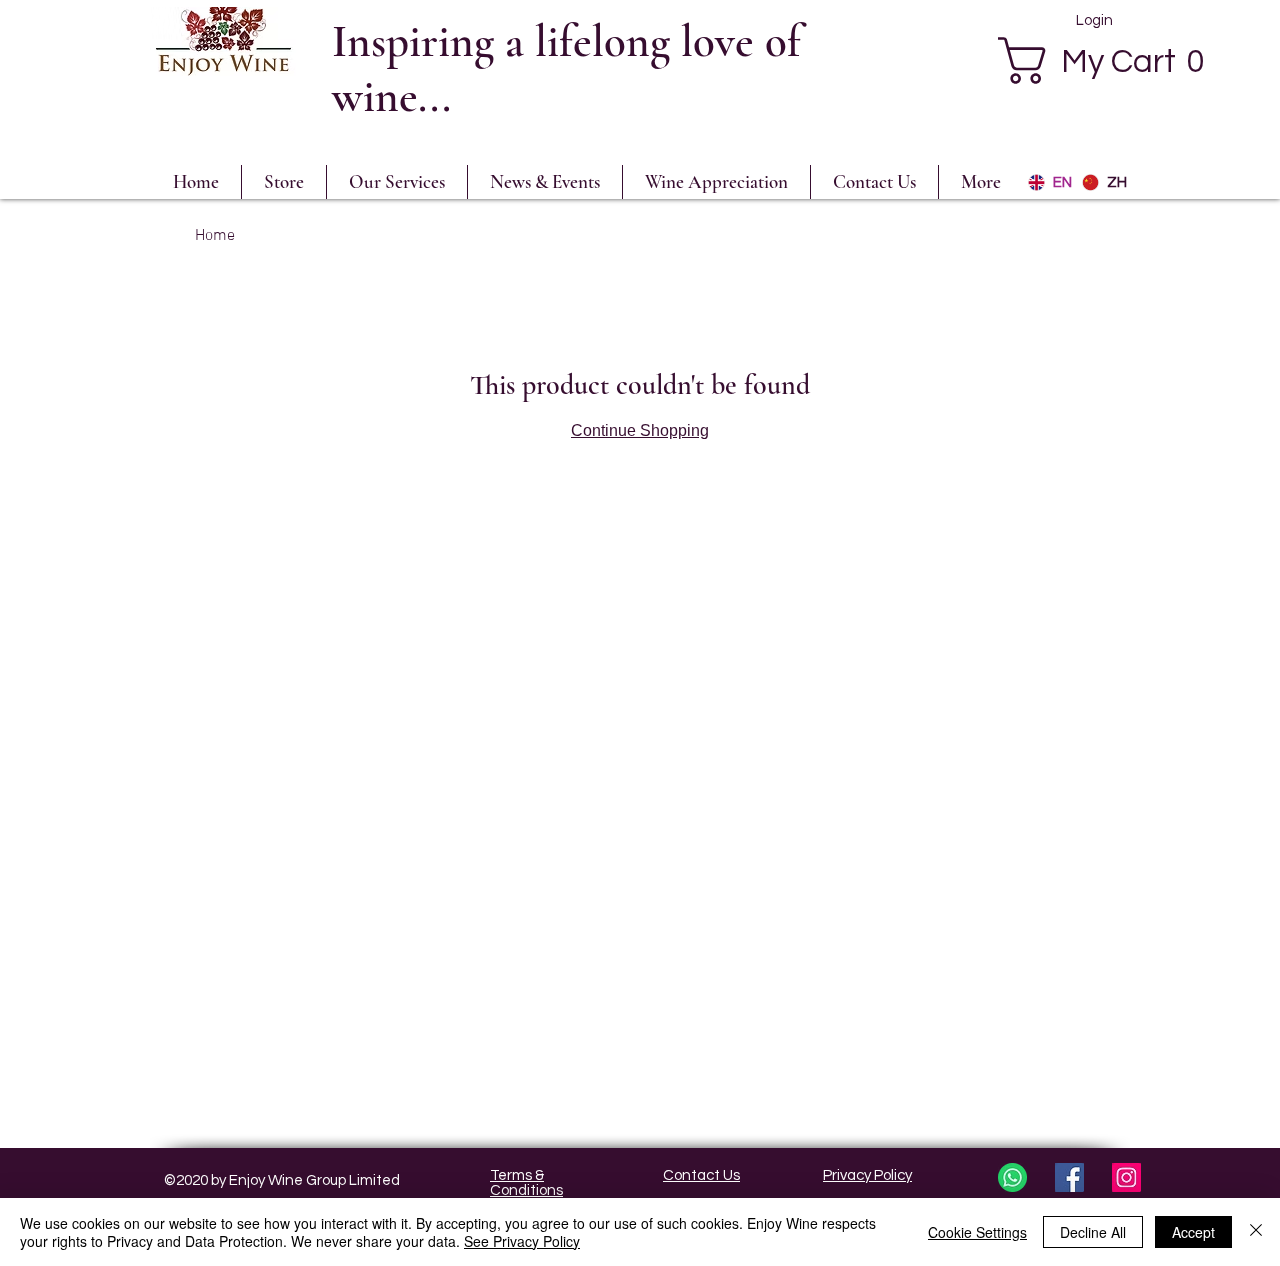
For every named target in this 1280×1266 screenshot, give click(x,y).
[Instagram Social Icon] (1126, 1177)
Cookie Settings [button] (977, 1232)
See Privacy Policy (522, 1241)
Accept (1193, 1232)
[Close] (1256, 1232)
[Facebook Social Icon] (1069, 1177)
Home (215, 236)
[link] (1114, 60)
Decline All (1093, 1232)
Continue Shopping (640, 430)
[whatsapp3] (1012, 1177)
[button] (716, 182)
